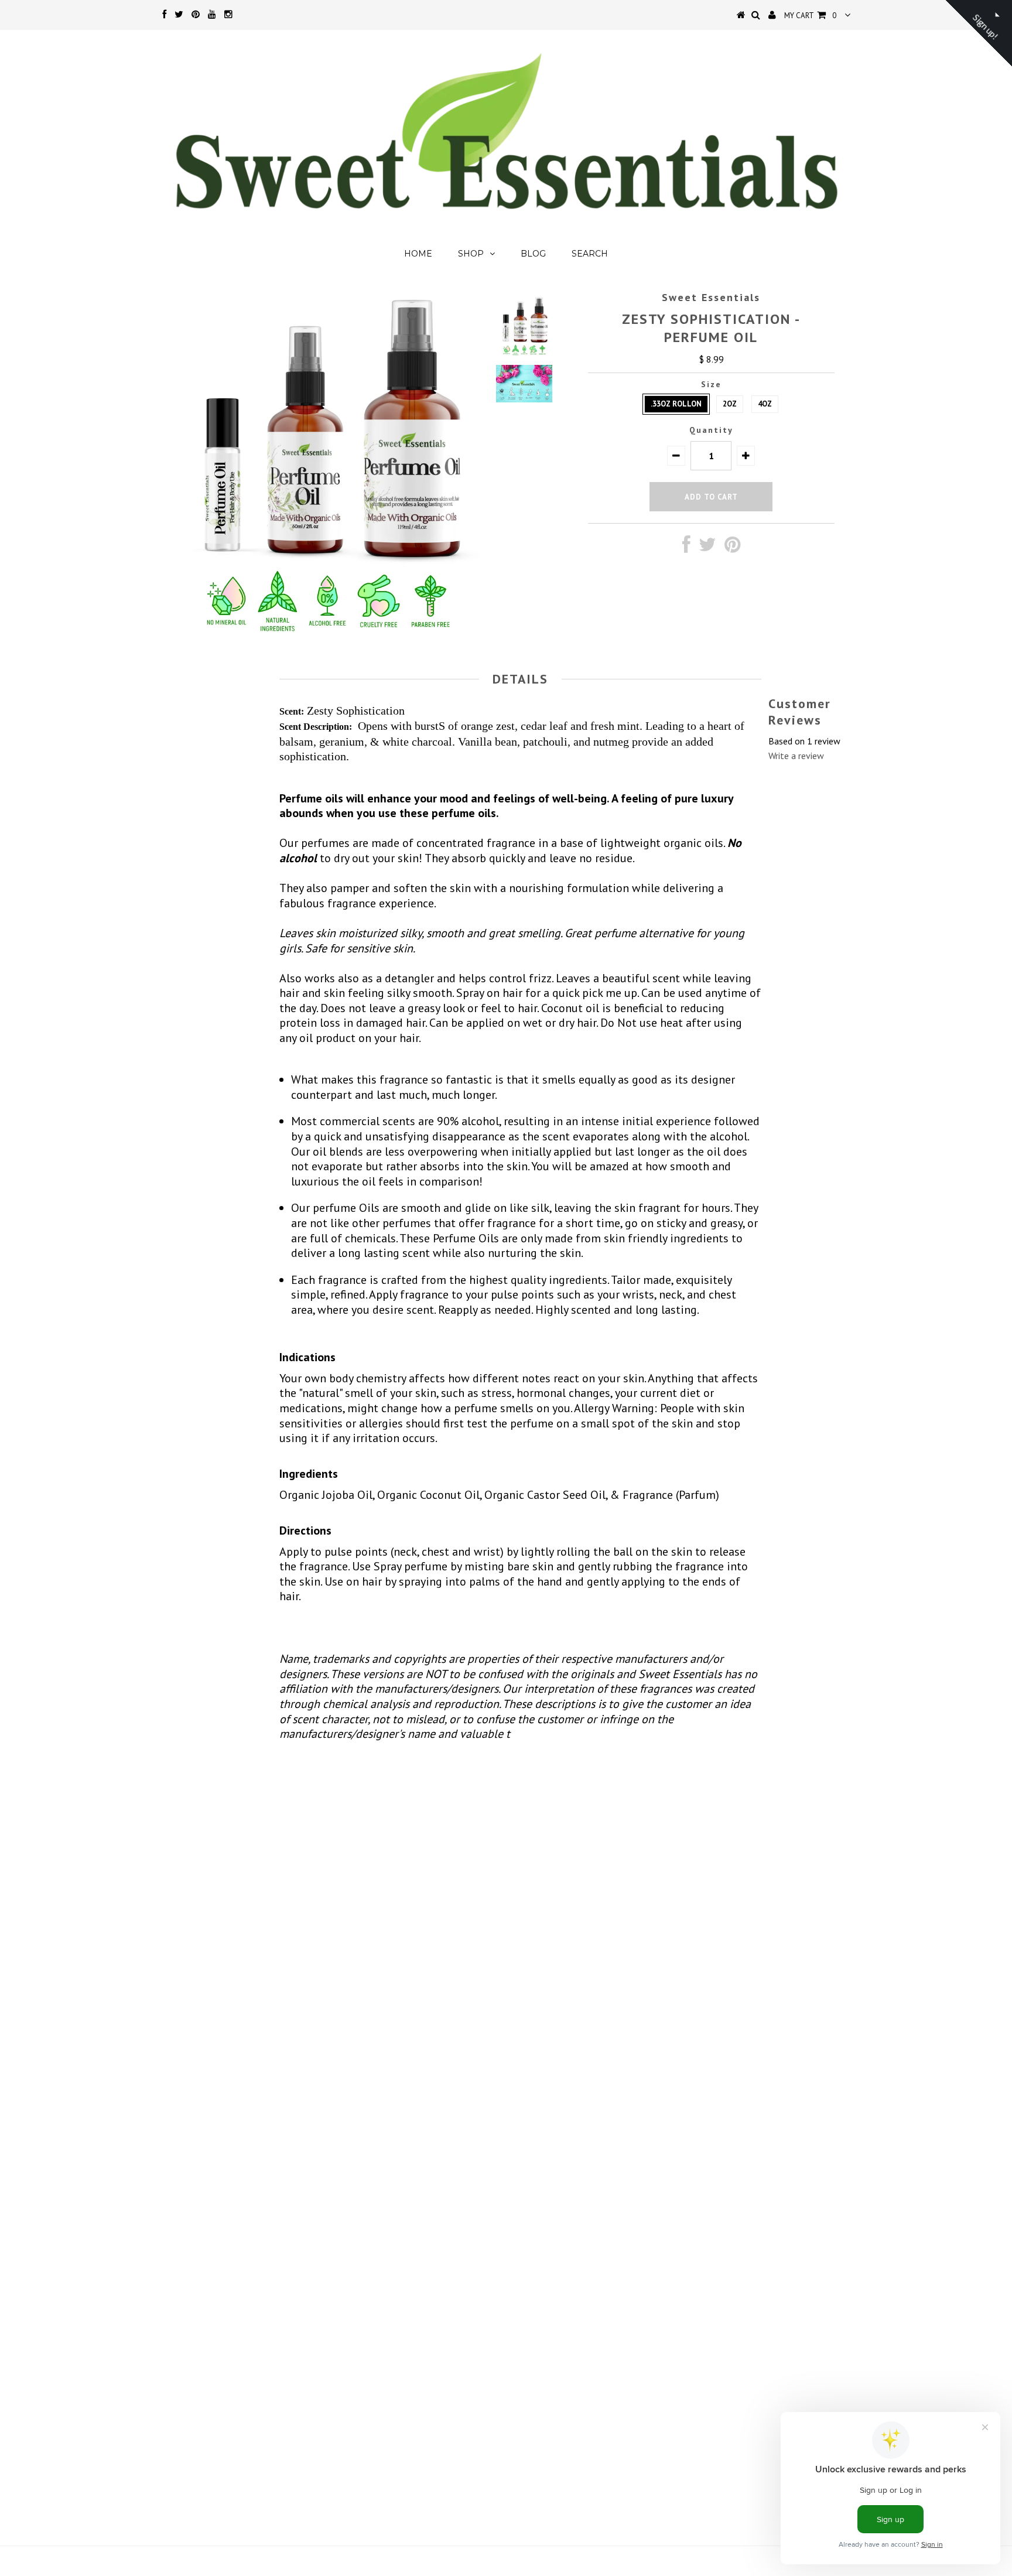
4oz (765, 404)
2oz (730, 404)
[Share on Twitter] (707, 548)
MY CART (810, 16)
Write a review (796, 756)
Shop (471, 254)
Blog (533, 254)
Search (590, 254)
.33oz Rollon (676, 404)
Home (418, 254)
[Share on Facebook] (686, 548)
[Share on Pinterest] (732, 548)
